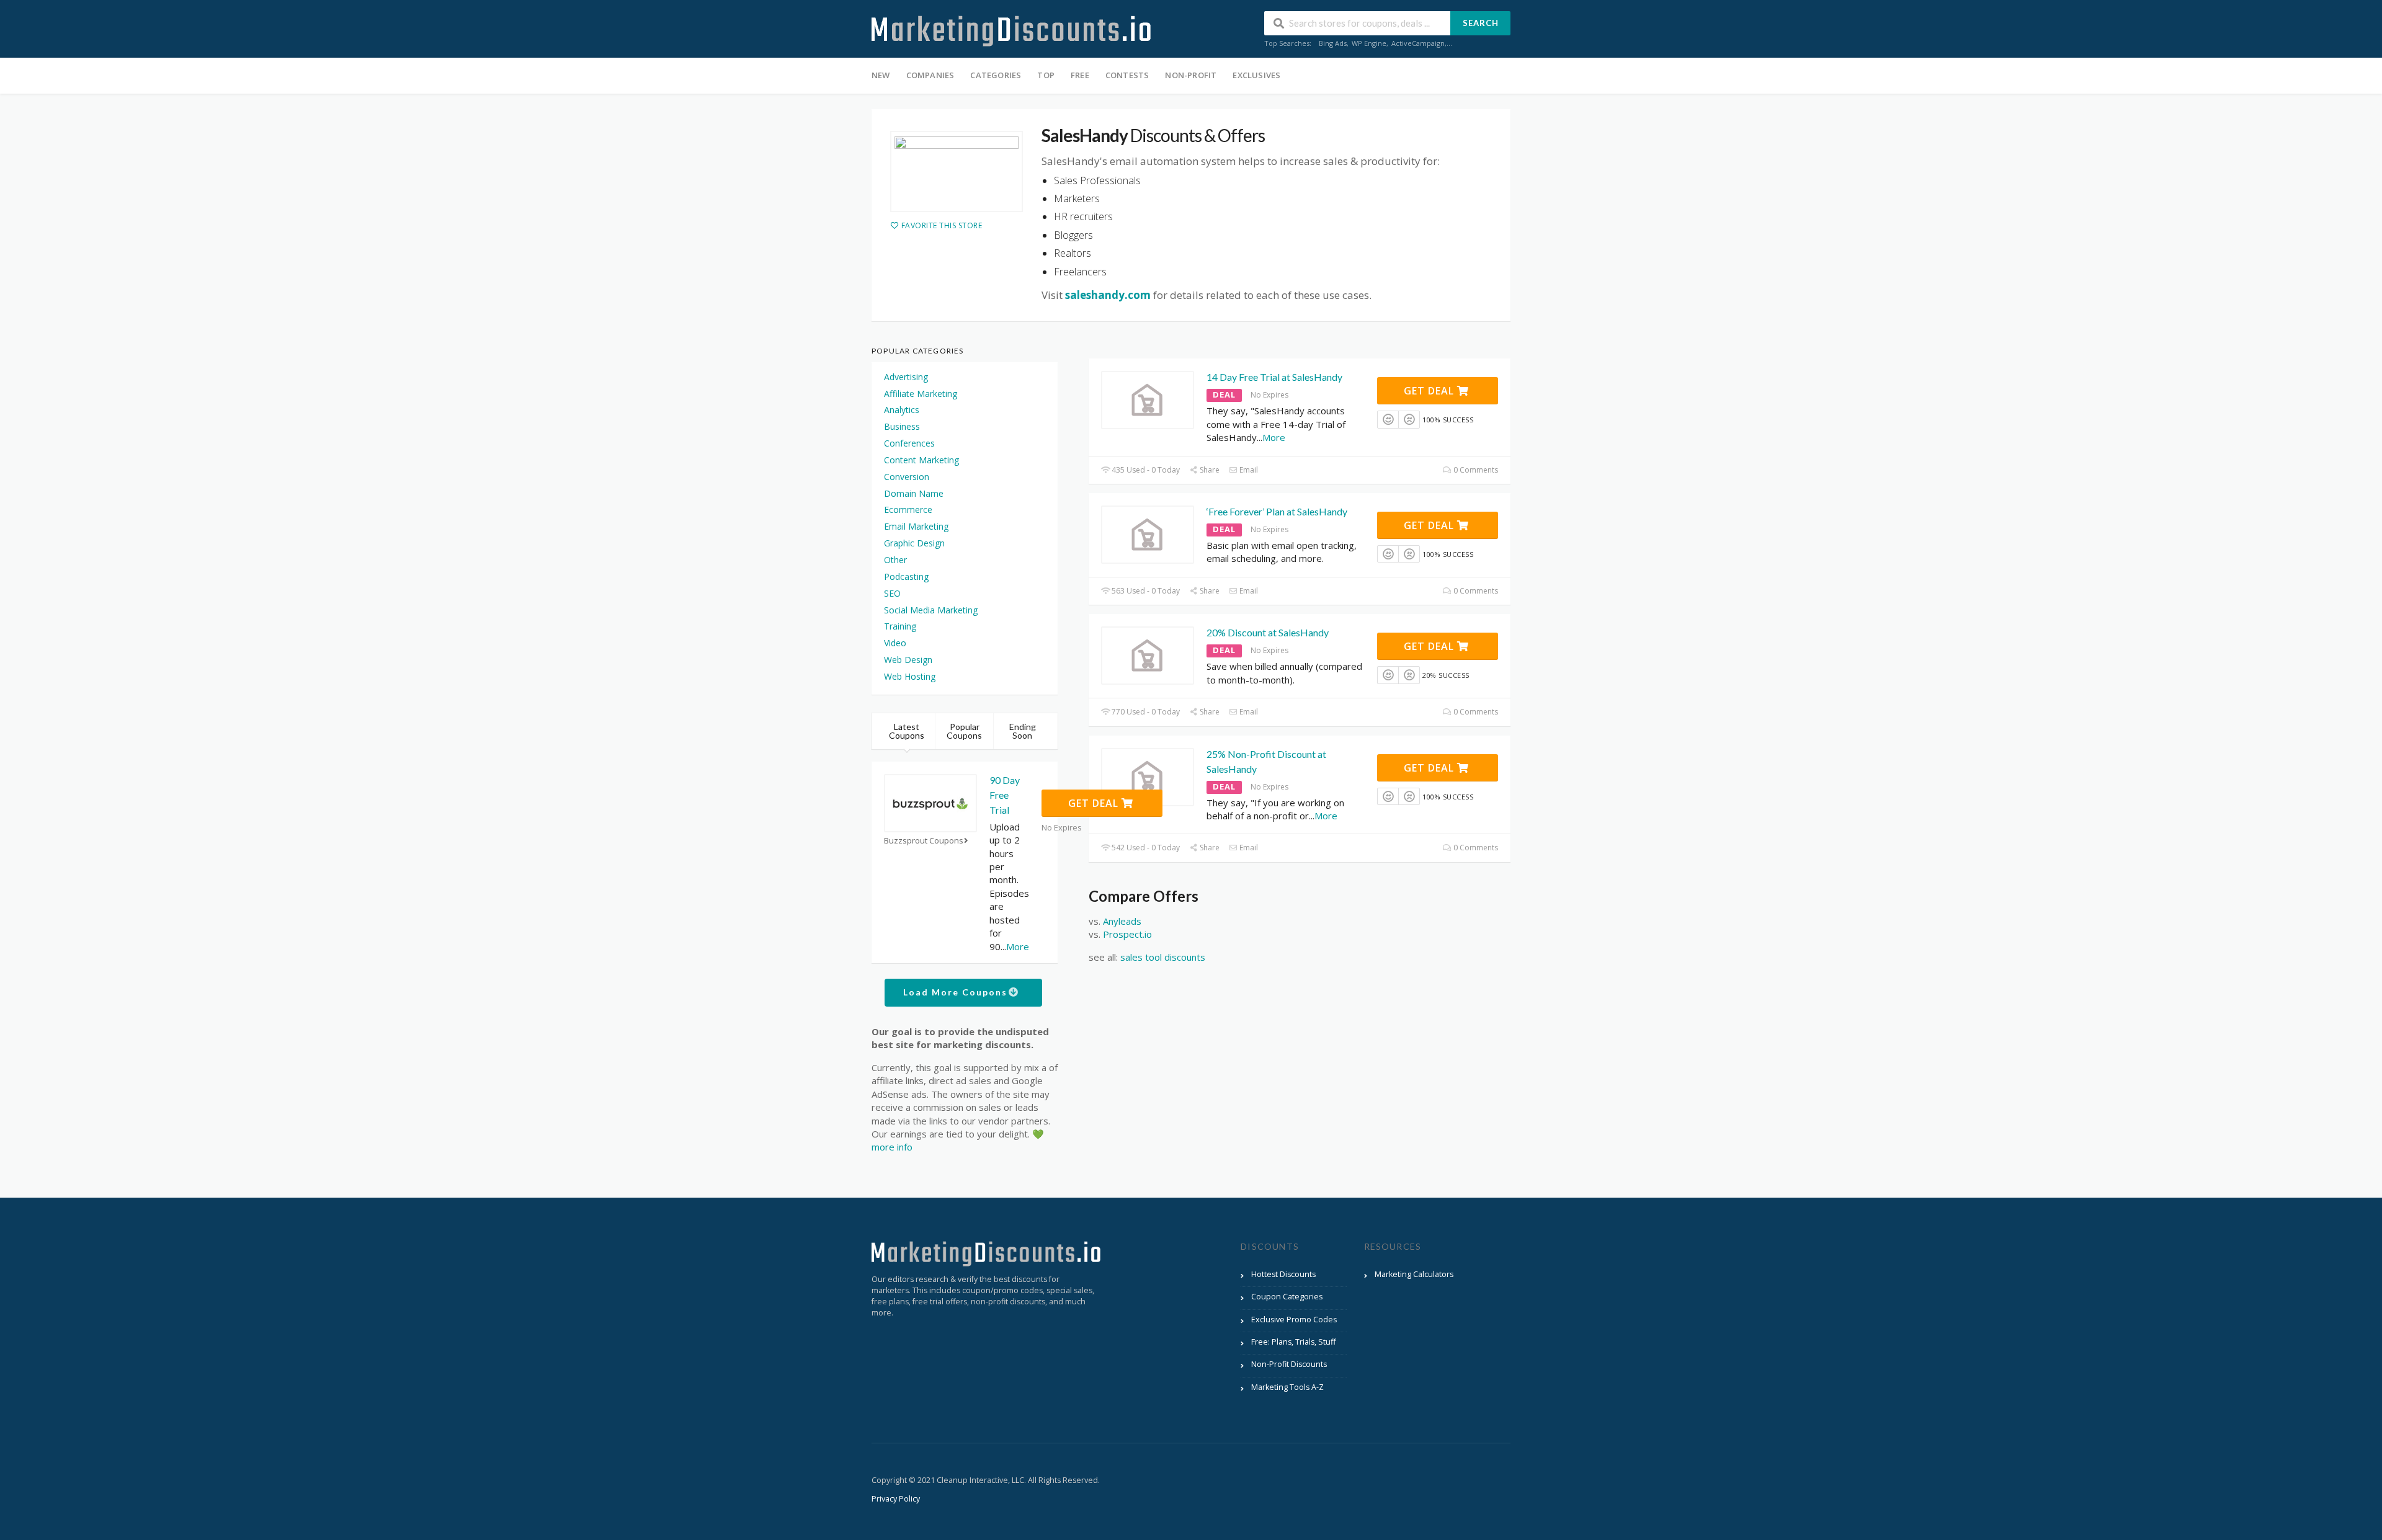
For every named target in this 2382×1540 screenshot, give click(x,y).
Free (1080, 75)
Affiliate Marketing (921, 394)
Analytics (902, 410)
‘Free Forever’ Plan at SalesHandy (1277, 511)
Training (900, 626)
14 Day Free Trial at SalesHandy (1274, 377)
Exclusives (1256, 75)
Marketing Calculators (1414, 1274)
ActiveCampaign (1418, 43)
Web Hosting (910, 676)
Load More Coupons (957, 992)
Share (1209, 470)
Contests (1127, 75)
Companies (930, 75)
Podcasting (906, 576)
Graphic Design (914, 543)
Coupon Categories (1287, 1297)
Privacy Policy (896, 1499)
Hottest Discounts (1283, 1274)
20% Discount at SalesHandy (1268, 632)
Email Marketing (916, 526)
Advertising (906, 377)
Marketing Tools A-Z (1287, 1387)
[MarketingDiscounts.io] (1011, 30)
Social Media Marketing (931, 610)
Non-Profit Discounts (1289, 1364)
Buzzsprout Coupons (924, 841)
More (1274, 437)
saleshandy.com (1108, 295)
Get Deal (1430, 391)
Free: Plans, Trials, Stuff (1293, 1342)
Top (1046, 75)
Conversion (907, 477)
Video (895, 643)
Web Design (908, 660)
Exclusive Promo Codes (1294, 1320)
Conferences (909, 443)
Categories (996, 75)
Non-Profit (1191, 75)
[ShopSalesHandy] (957, 171)
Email (1248, 470)
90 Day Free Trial (1005, 795)
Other (895, 560)
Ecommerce (908, 510)
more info (892, 1147)
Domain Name (914, 493)
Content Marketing (921, 460)
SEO (892, 593)
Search (1481, 23)
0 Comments (1475, 470)
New (881, 75)
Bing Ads (1333, 43)
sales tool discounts (1163, 957)
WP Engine (1369, 43)
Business (902, 426)
